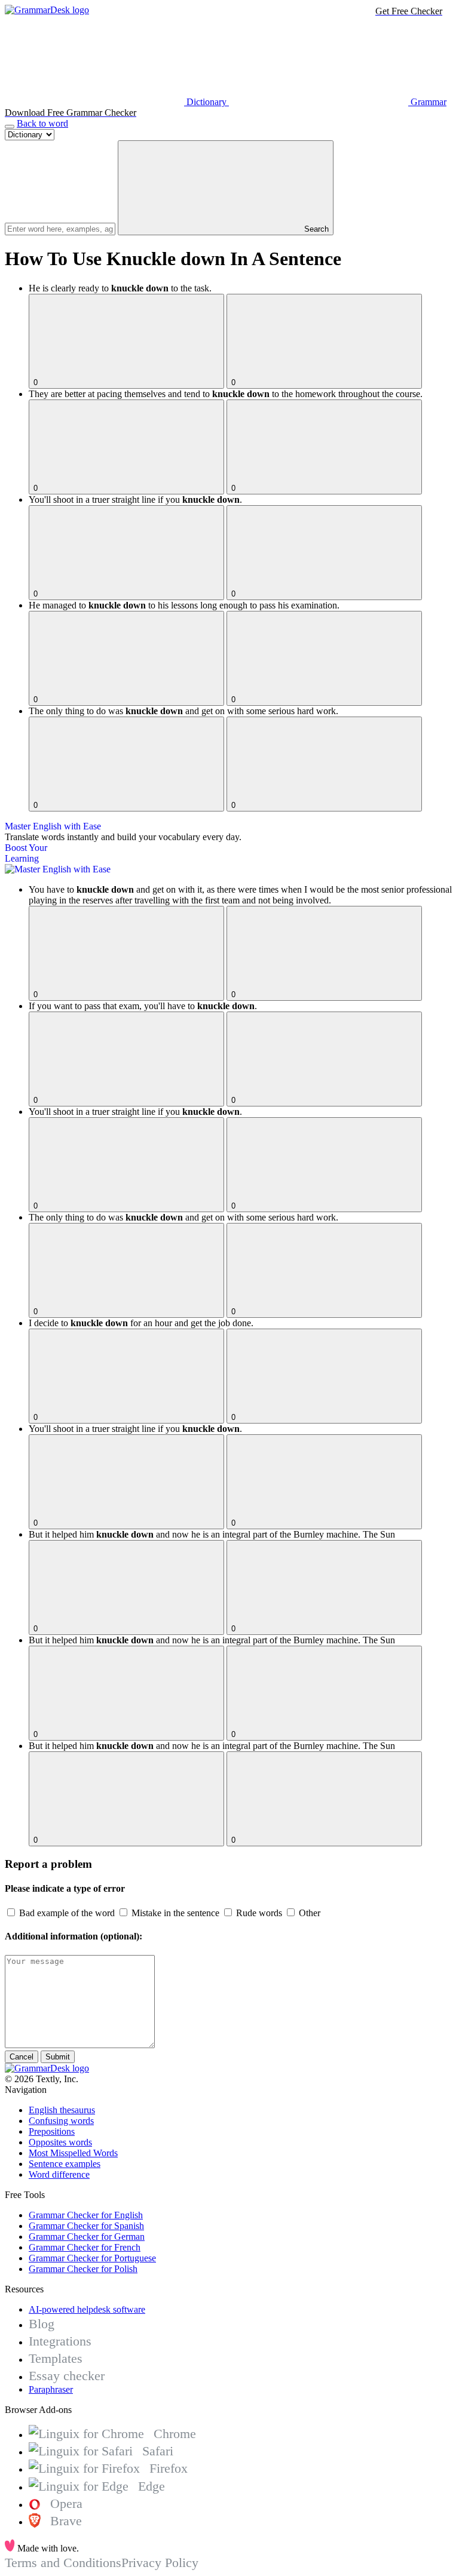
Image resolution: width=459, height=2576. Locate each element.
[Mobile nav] (10, 127)
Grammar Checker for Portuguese (92, 2258)
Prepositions (52, 2131)
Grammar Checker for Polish (83, 2269)
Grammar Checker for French (85, 2247)
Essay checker (67, 2376)
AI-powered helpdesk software (87, 2309)
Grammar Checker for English (86, 2215)
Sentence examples (65, 2164)
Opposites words (60, 2142)
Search (315, 229)
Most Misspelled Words (73, 2153)
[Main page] (47, 10)
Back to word (42, 123)
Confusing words (61, 2121)
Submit (58, 2057)
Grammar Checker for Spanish (86, 2226)
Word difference (59, 2174)
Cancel (22, 2057)
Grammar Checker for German (87, 2237)
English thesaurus (62, 2110)
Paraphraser (51, 2389)
